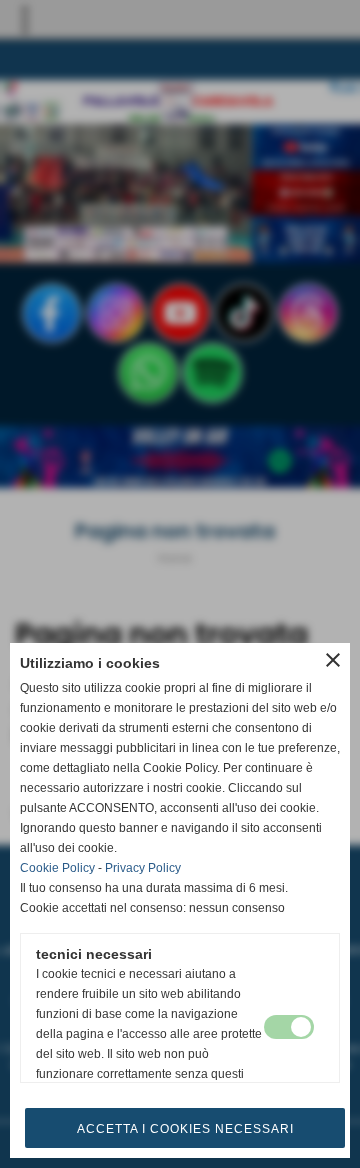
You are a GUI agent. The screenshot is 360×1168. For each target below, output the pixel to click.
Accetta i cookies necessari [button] (185, 1129)
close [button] (333, 660)
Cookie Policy (57, 868)
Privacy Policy (143, 868)
